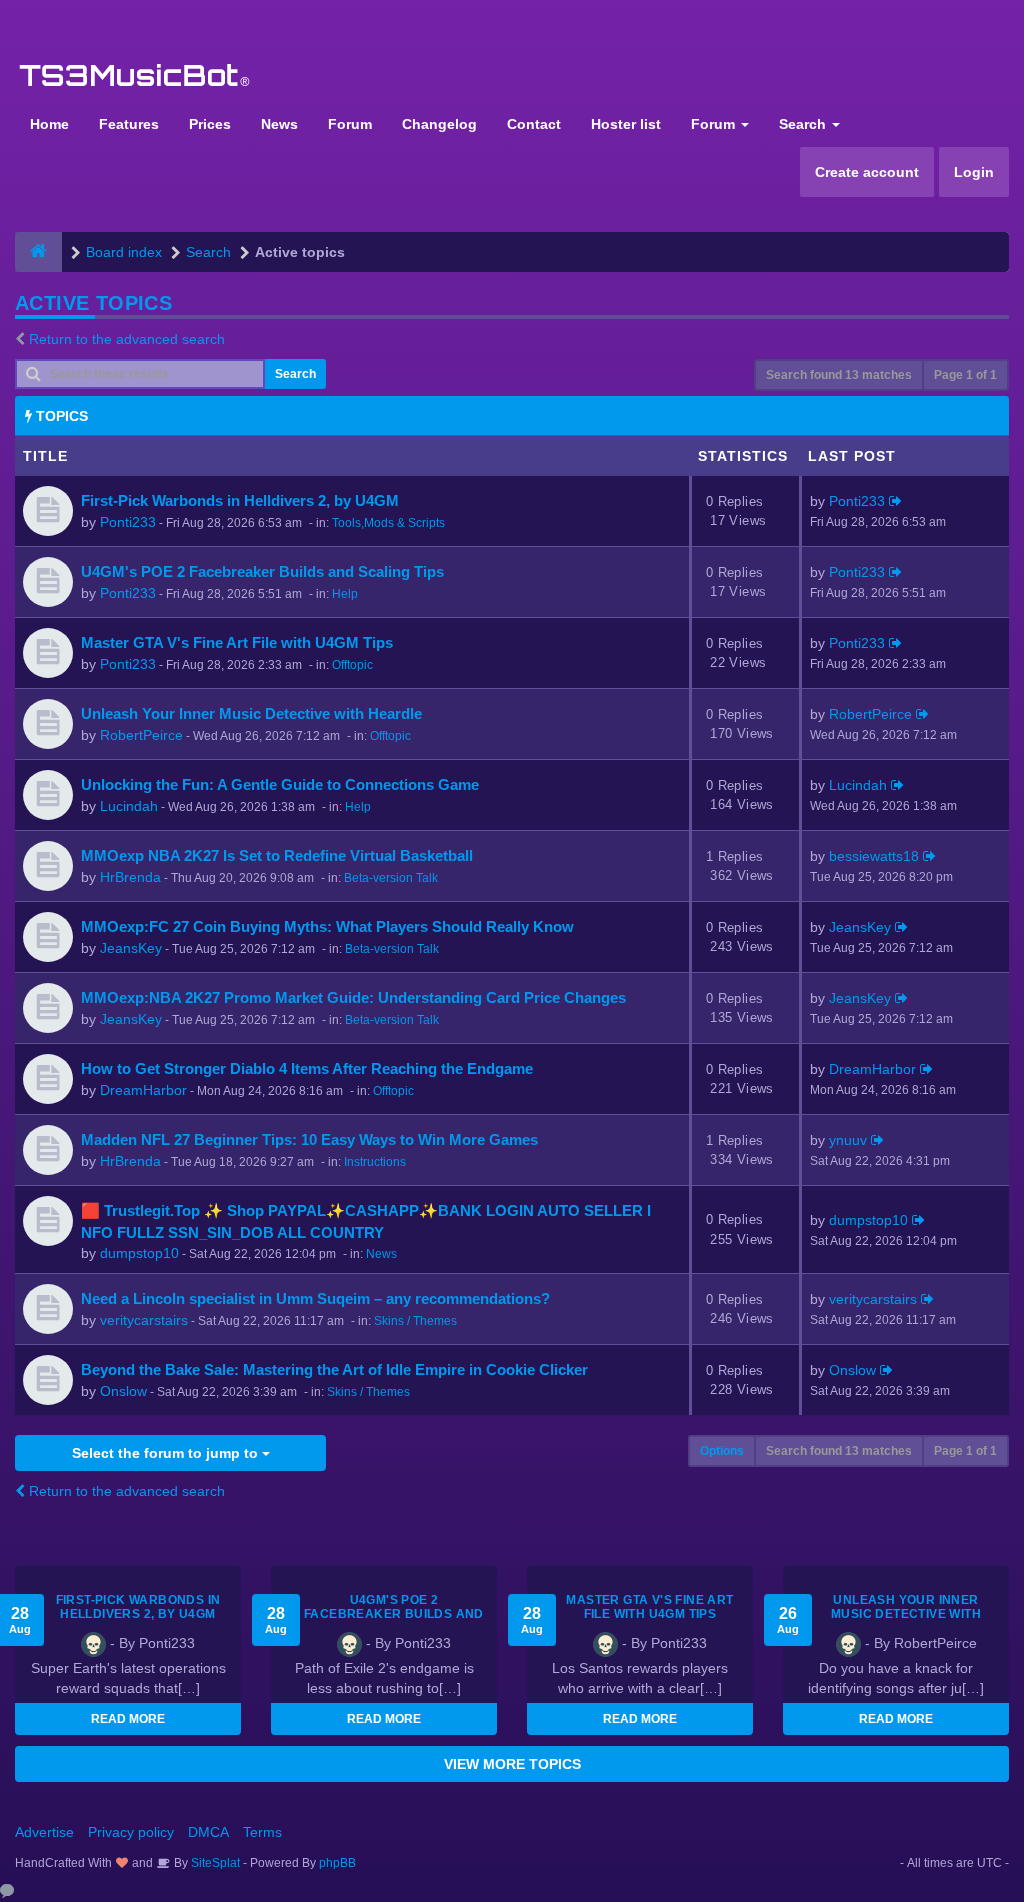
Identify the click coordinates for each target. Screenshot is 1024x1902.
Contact (534, 124)
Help (345, 594)
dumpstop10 (139, 1253)
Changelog (439, 124)
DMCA (208, 1832)
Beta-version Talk (391, 878)
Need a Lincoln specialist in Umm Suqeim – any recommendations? (315, 1298)
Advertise (44, 1832)
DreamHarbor (143, 1090)
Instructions (375, 1162)
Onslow (123, 1391)
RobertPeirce (141, 735)
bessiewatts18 (874, 856)
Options (722, 1451)
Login (974, 172)
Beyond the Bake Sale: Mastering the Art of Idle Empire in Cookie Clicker (334, 1369)
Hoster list (626, 124)
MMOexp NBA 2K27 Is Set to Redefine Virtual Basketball (277, 855)
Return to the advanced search (127, 339)
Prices (210, 124)
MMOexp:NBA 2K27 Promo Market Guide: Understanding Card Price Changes (353, 997)
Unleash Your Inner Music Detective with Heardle (251, 713)
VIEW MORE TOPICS (512, 1764)
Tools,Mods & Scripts (388, 523)
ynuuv (848, 1140)
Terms (262, 1832)
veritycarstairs (144, 1320)
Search (804, 124)
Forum (350, 124)
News (279, 124)
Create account (867, 172)
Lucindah (129, 806)
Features (129, 124)
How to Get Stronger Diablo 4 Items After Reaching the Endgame (307, 1068)
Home (49, 124)
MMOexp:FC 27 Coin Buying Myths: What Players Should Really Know (327, 926)
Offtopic (352, 665)
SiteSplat (214, 1863)
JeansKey (131, 948)
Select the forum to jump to (167, 1453)
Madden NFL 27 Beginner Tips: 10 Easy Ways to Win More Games (309, 1139)
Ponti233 (128, 522)
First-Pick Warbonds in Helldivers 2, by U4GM (240, 500)
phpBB (337, 1863)
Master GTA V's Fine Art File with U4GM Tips (237, 642)
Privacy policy (131, 1832)
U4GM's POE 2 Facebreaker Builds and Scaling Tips (262, 571)
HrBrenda (130, 877)
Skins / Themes (415, 1321)
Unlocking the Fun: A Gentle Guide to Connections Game (280, 784)
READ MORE (128, 1719)
